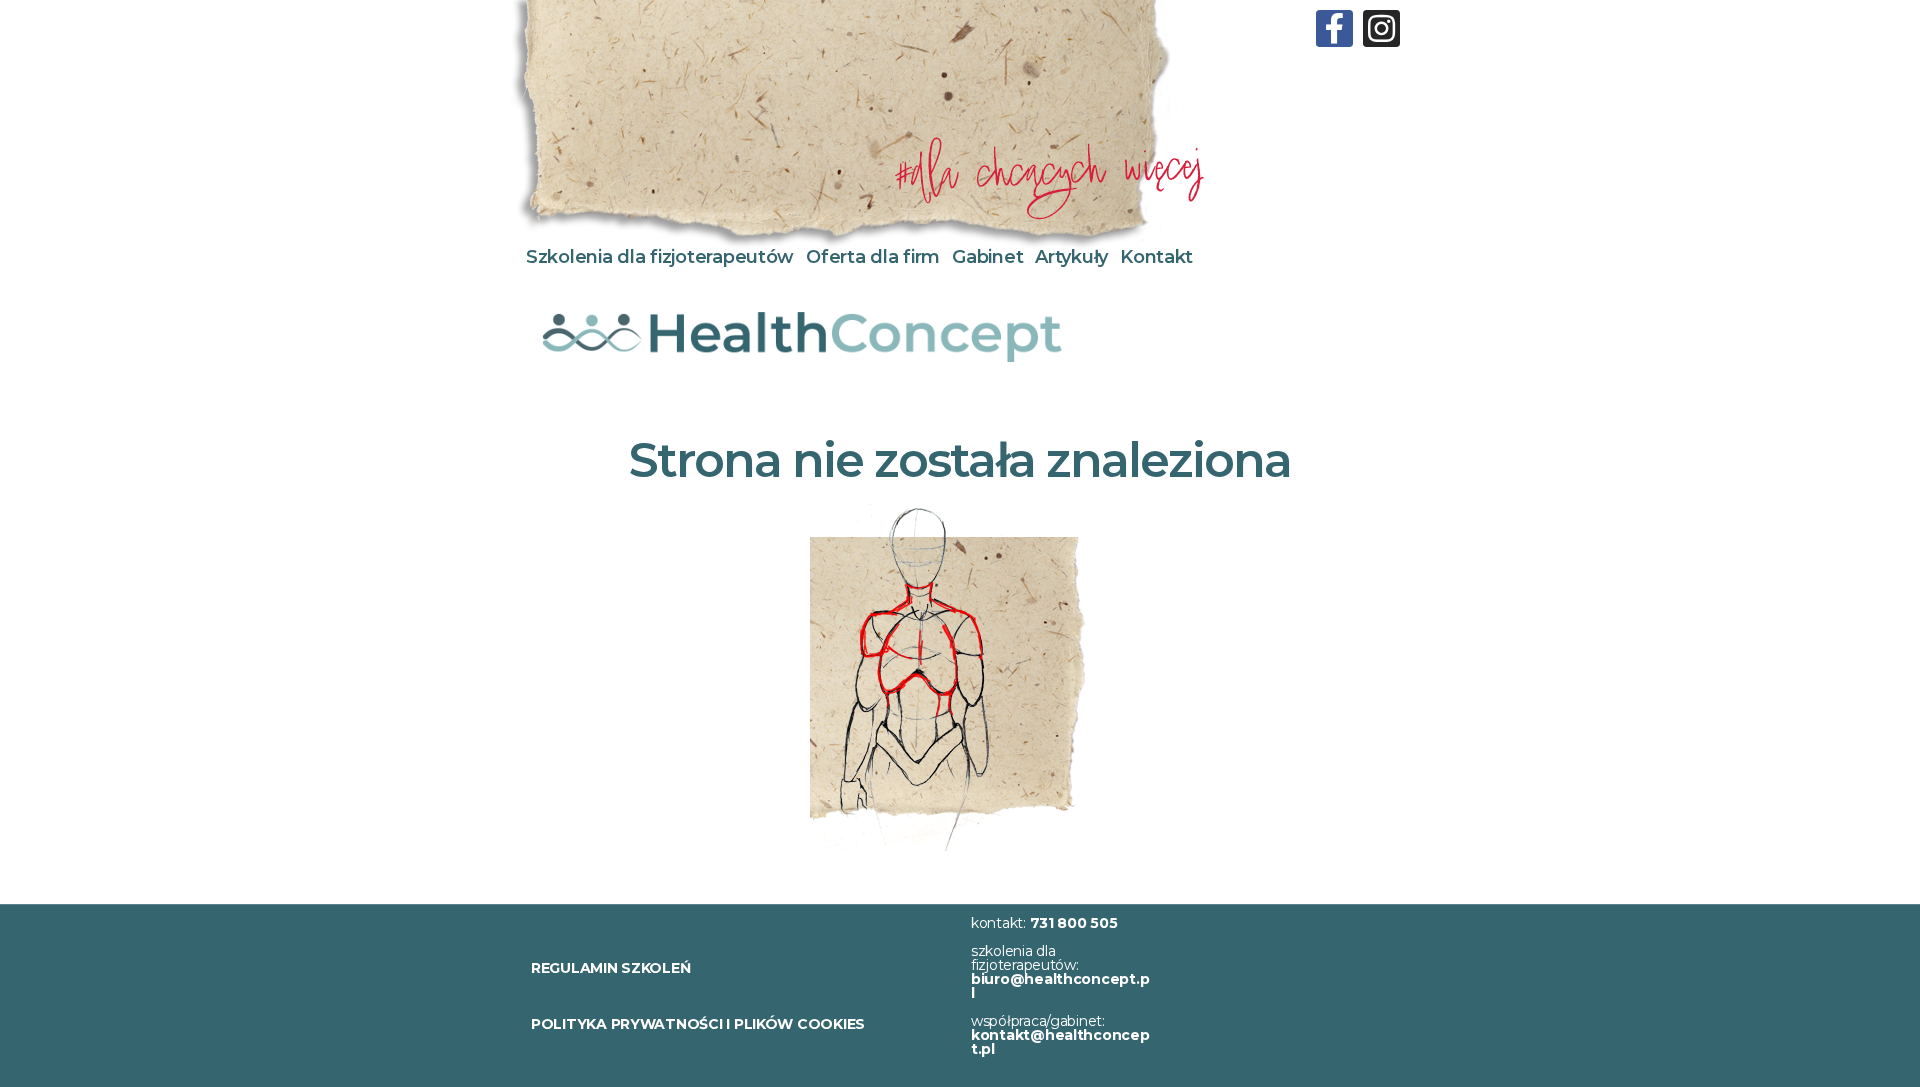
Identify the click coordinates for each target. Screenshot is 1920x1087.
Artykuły (1071, 257)
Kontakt (1156, 257)
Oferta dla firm (873, 257)
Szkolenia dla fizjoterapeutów (660, 257)
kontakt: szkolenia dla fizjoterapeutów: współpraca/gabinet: (1060, 986)
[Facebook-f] (1334, 28)
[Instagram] (1381, 28)
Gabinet (987, 257)
